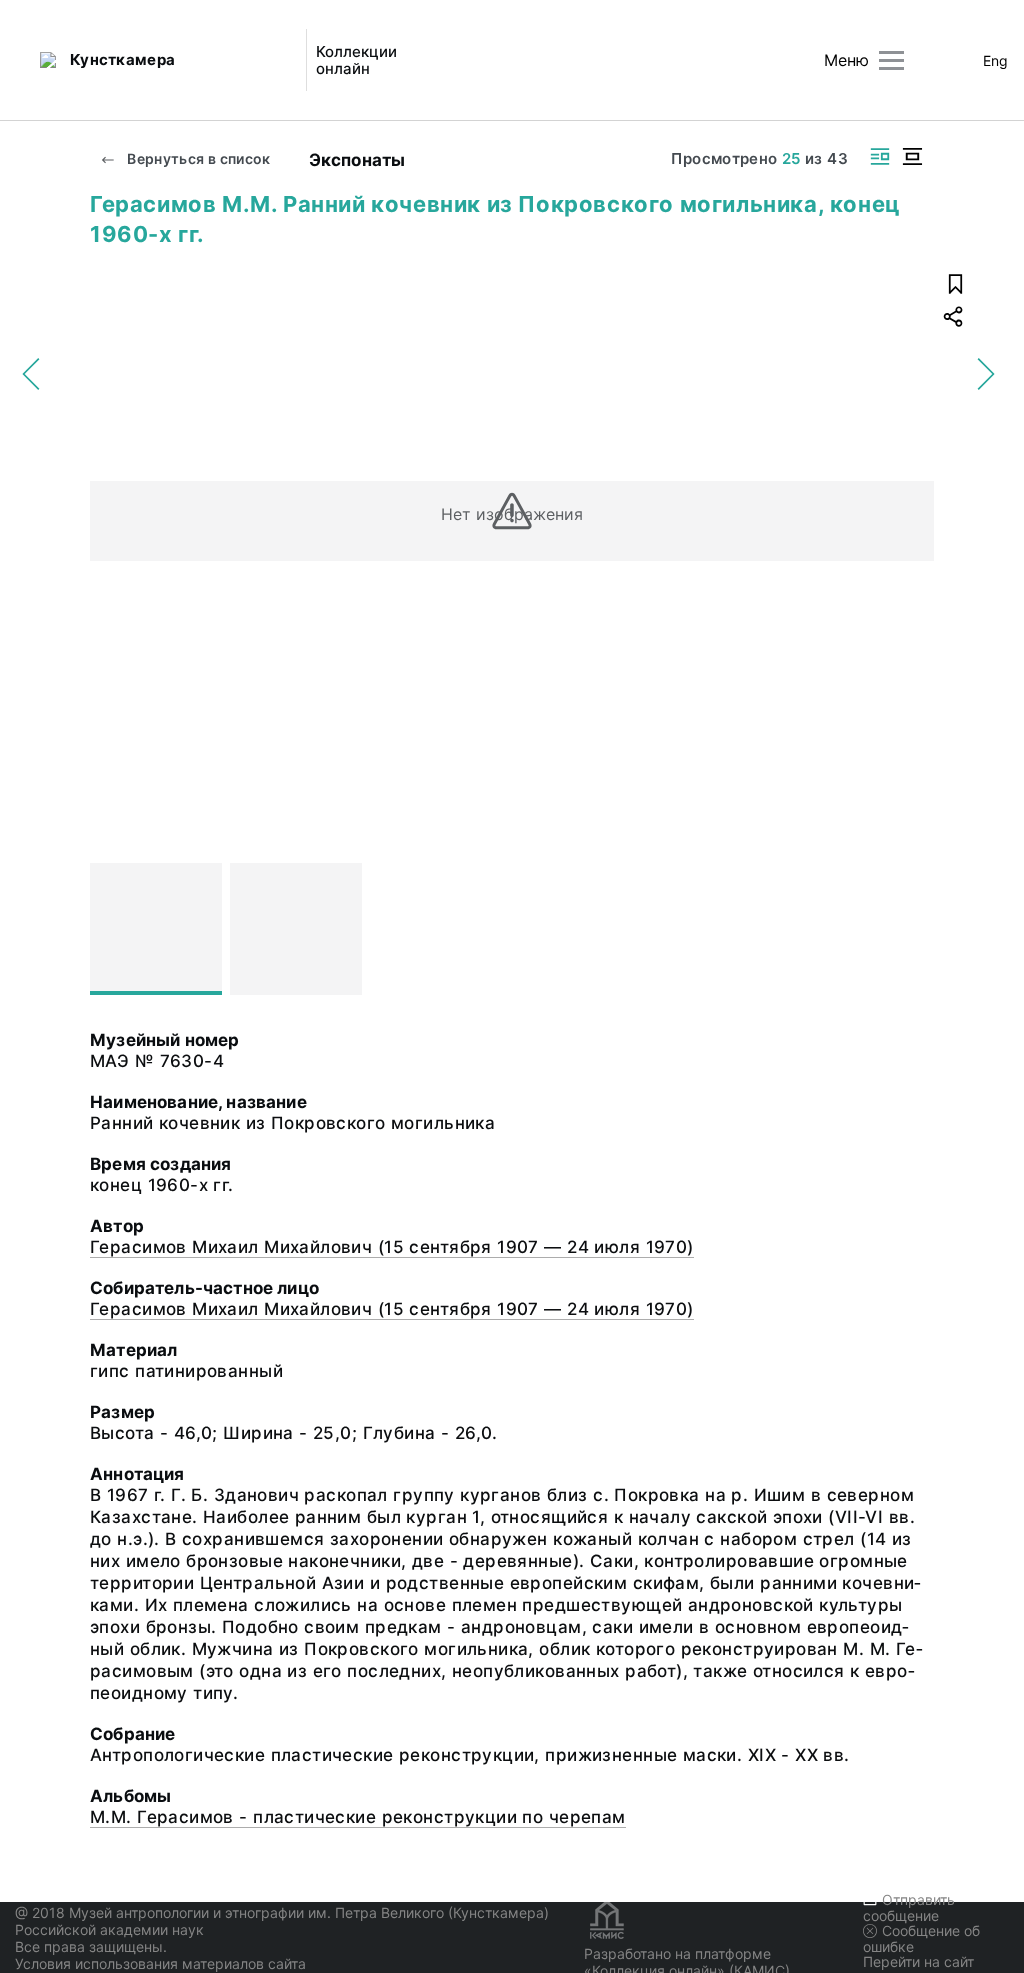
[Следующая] (910, 929)
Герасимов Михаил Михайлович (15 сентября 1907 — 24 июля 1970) (392, 1247)
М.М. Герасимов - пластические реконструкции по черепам (358, 1817)
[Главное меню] (891, 60)
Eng (995, 60)
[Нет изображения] (156, 929)
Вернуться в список (197, 158)
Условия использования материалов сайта (160, 1963)
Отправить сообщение (909, 1907)
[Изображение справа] (880, 156)
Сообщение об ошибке (921, 1938)
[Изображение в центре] (912, 156)
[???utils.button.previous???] (114, 929)
